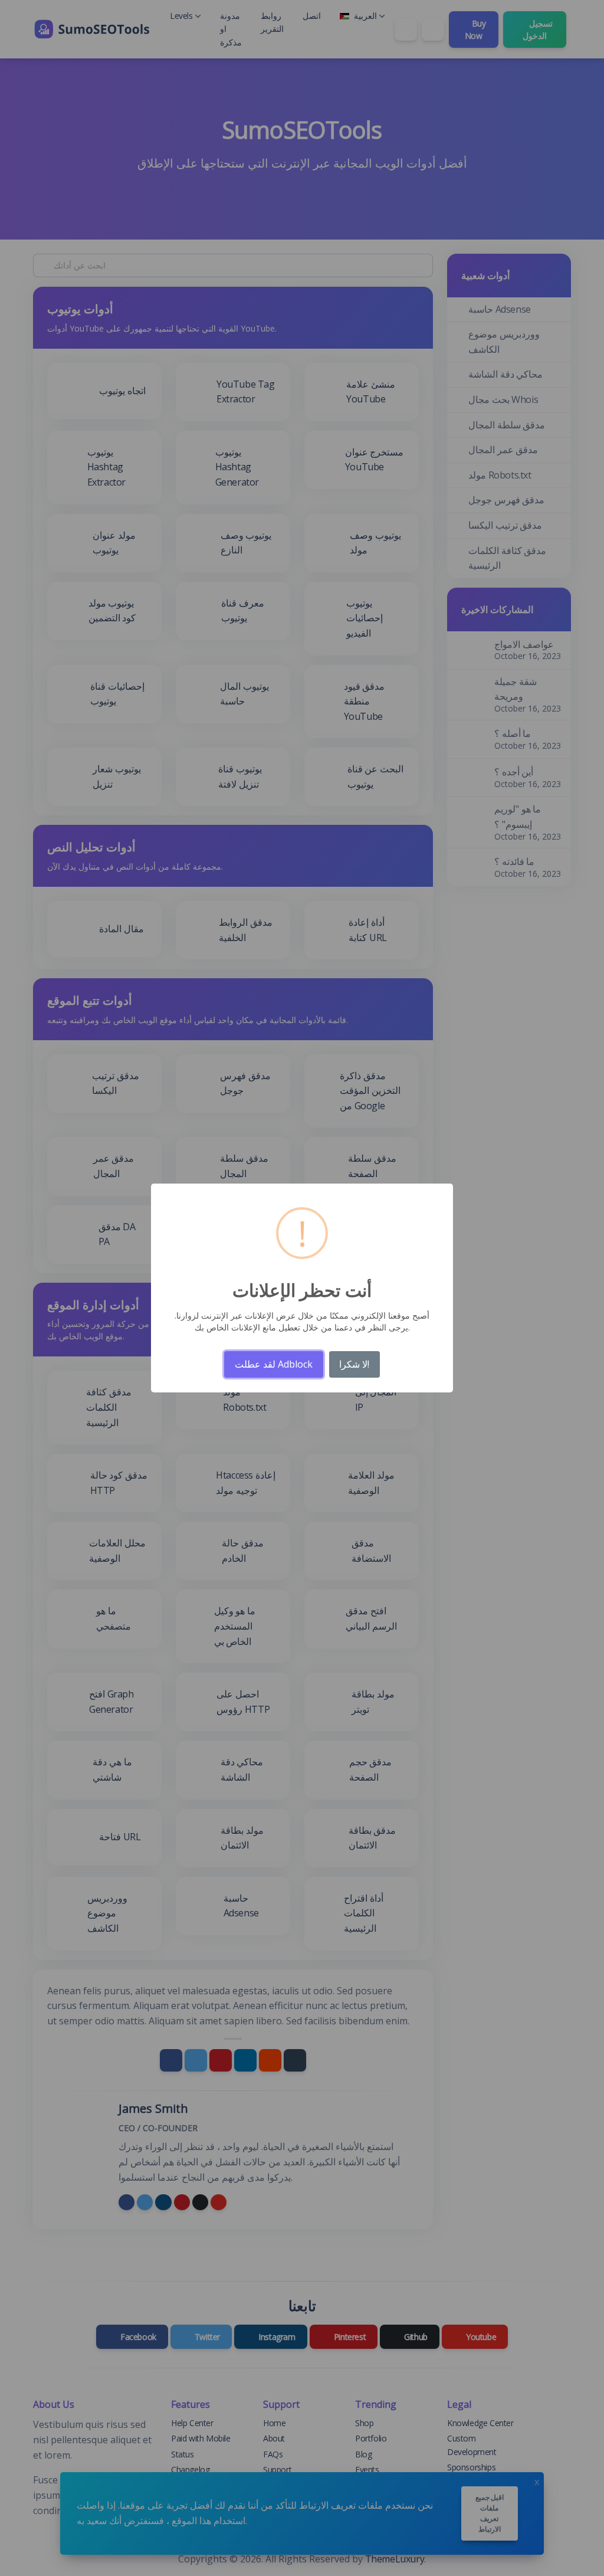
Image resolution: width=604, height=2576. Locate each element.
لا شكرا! (354, 1364)
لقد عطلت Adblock (274, 1364)
